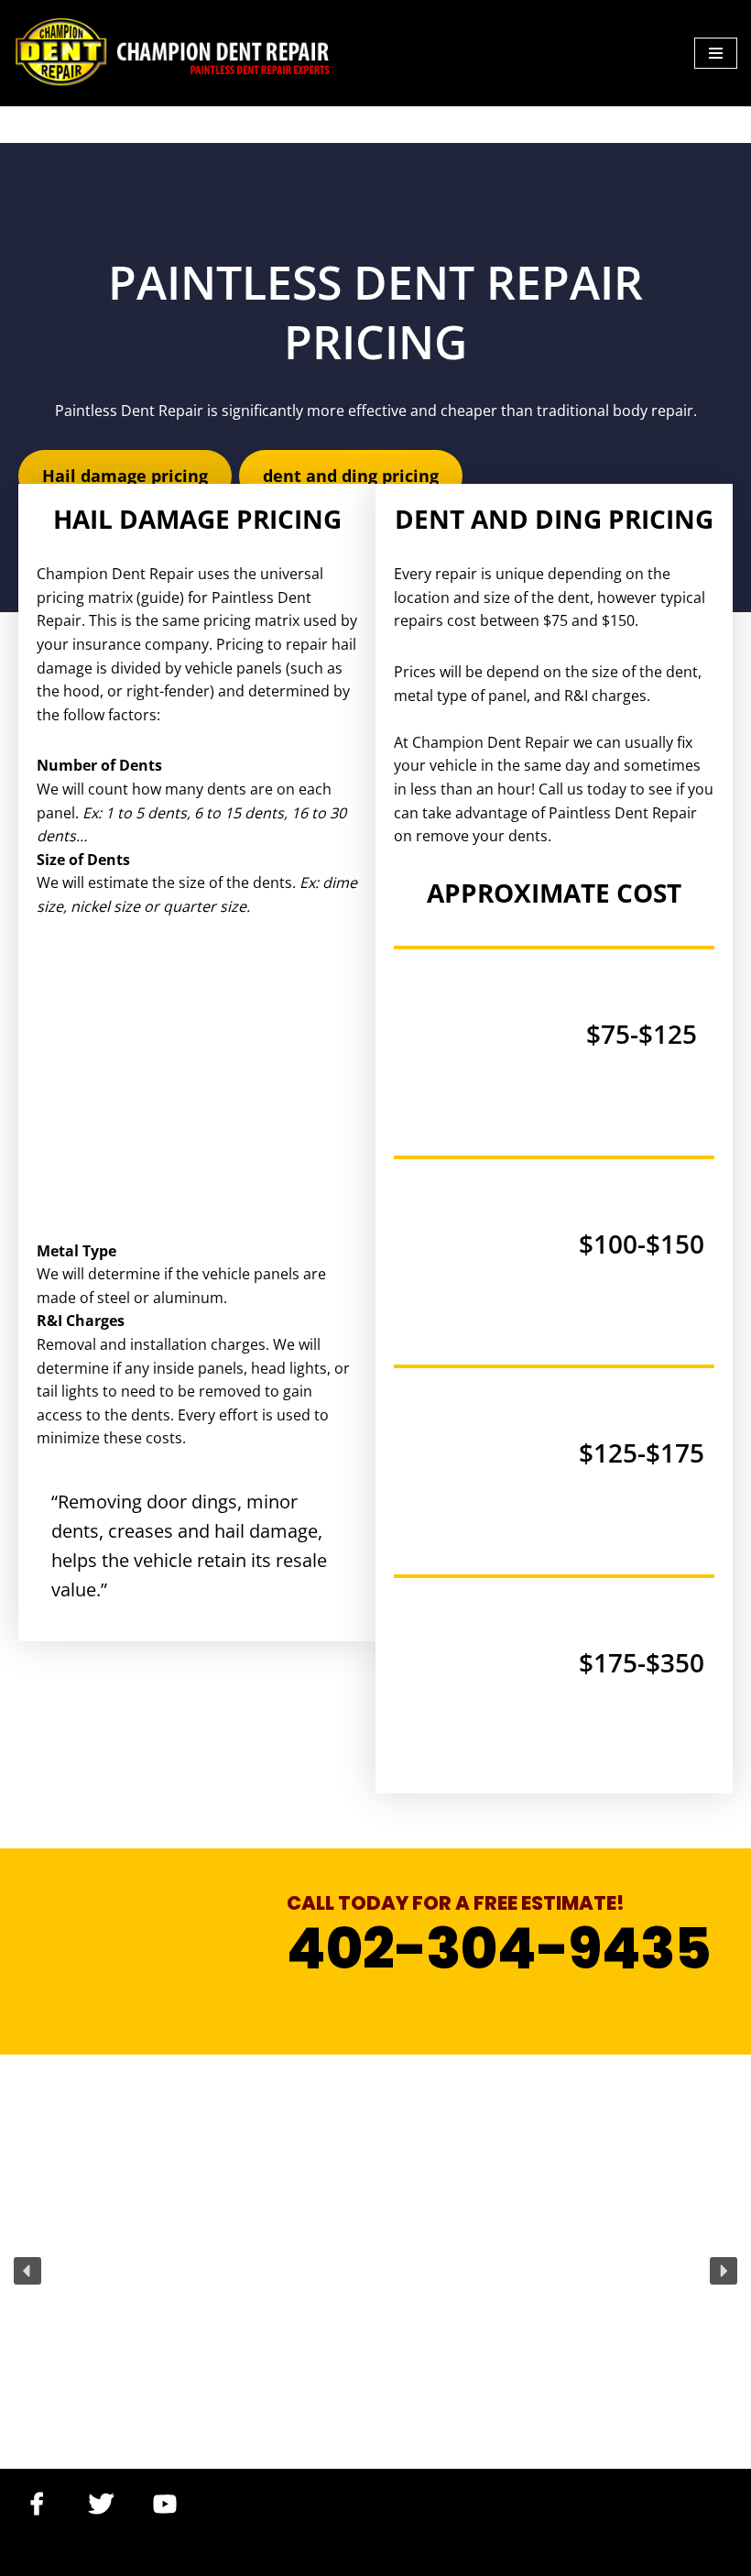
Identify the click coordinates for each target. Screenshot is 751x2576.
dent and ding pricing (351, 476)
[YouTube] (165, 2504)
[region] (375, 2271)
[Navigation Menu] (716, 53)
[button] (27, 2271)
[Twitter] (101, 2504)
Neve (31, 2557)
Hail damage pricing (125, 476)
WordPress (188, 2557)
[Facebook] (37, 2504)
